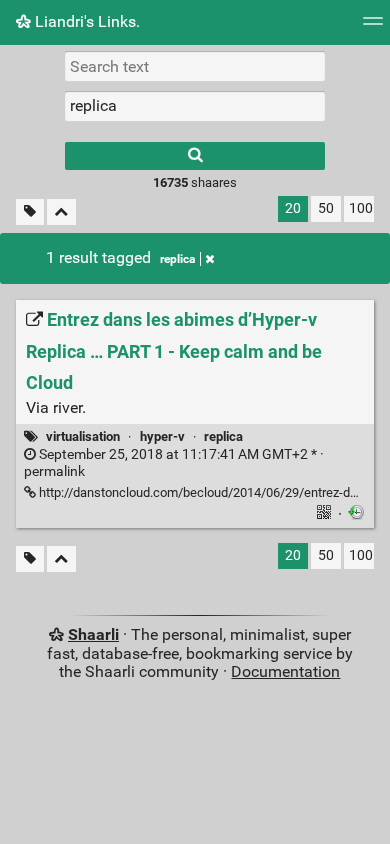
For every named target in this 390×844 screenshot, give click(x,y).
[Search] (195, 156)
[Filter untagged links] (30, 212)
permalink (174, 463)
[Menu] (373, 27)
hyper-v (162, 436)
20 (293, 208)
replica (177, 259)
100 (361, 208)
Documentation (285, 671)
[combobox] (195, 106)
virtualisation (83, 436)
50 (326, 208)
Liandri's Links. (85, 21)
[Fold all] (61, 212)
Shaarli (93, 634)
